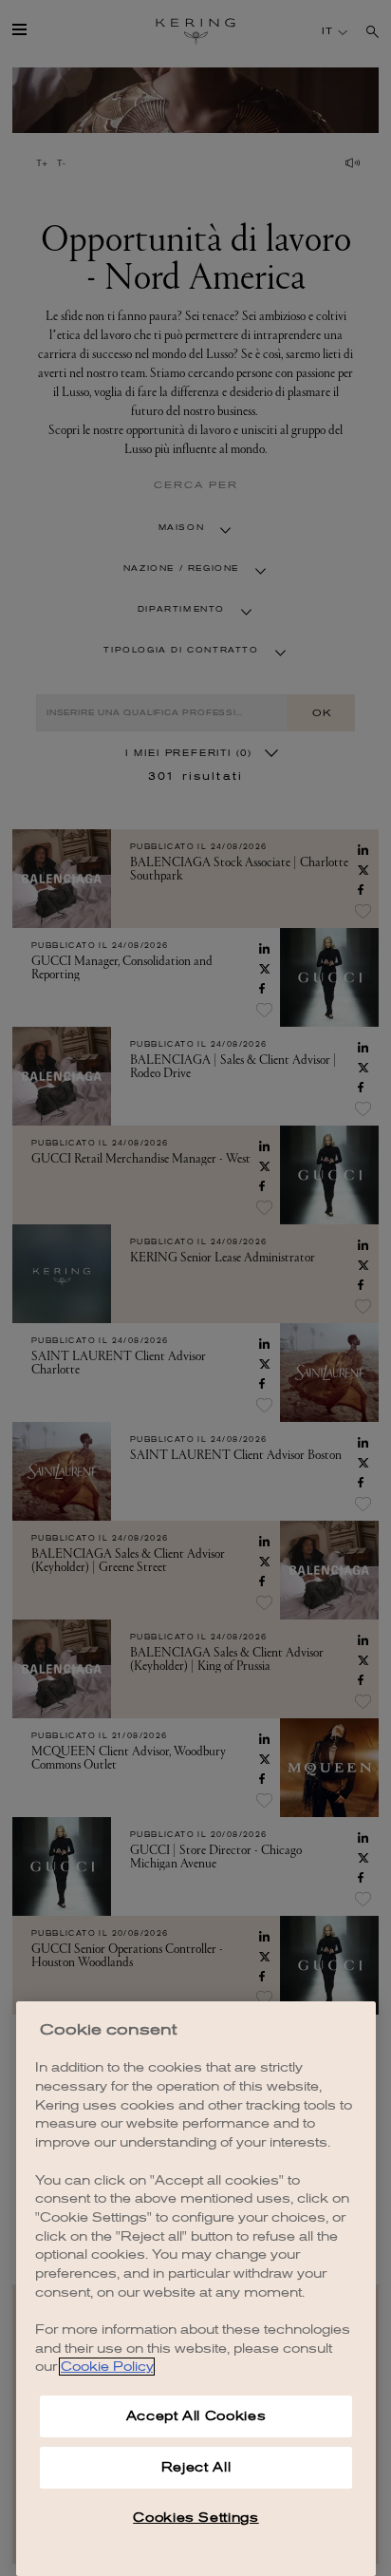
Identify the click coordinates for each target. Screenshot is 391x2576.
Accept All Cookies (196, 2416)
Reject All (196, 2467)
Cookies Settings (196, 2518)
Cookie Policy (107, 2367)
